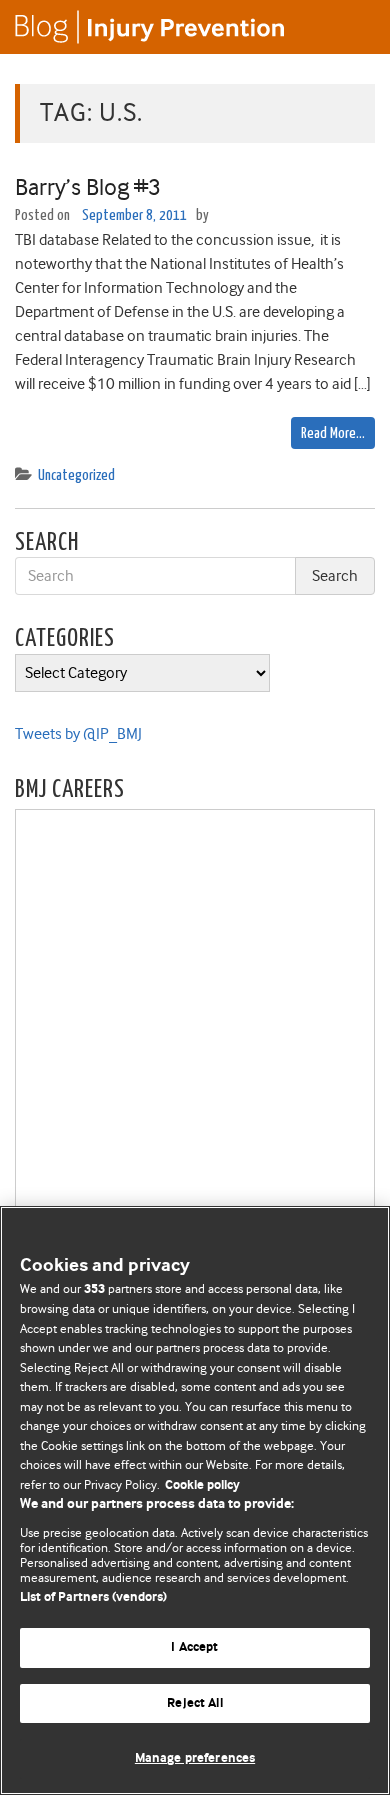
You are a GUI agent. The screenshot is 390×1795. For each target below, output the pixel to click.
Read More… (333, 433)
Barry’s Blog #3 (88, 187)
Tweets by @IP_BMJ (78, 734)
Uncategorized (76, 475)
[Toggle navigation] (350, 27)
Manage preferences (195, 1758)
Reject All (194, 1703)
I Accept (194, 1647)
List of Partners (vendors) (93, 1597)
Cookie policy (202, 1485)
